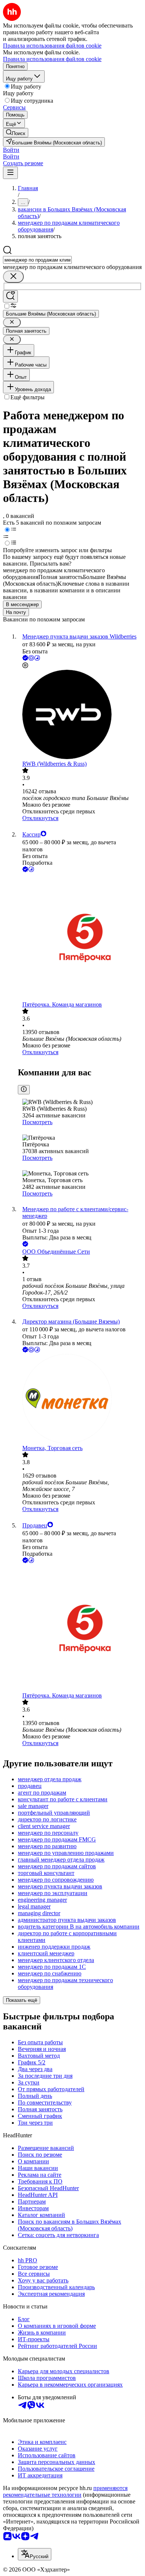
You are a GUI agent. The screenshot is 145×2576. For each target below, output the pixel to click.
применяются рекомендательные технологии (65, 2491)
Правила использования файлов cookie (52, 59)
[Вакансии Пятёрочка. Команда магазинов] (80, 937)
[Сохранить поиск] (10, 296)
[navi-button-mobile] (10, 173)
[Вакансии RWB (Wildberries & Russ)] (80, 715)
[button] (11, 150)
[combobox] (37, 260)
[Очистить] (13, 277)
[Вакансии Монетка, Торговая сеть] (80, 1399)
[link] (16, 133)
